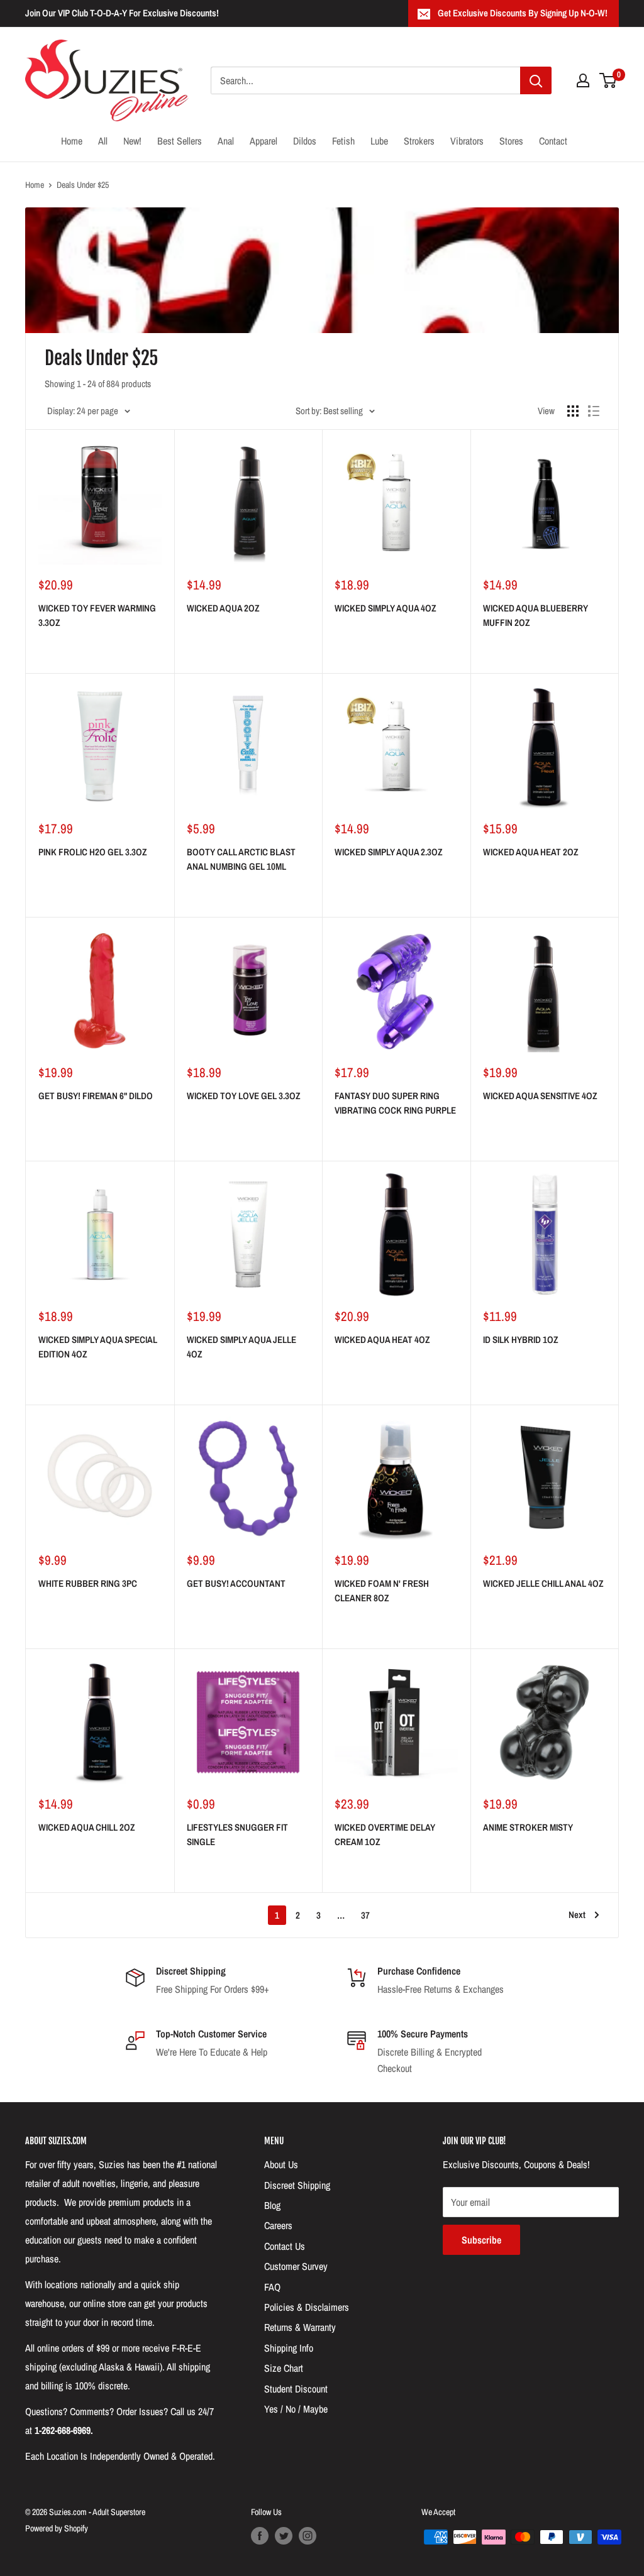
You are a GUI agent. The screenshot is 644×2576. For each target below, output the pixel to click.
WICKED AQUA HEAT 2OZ (531, 852)
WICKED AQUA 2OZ (223, 608)
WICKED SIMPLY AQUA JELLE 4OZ (241, 1347)
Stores (511, 141)
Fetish (343, 141)
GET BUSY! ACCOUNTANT (236, 1583)
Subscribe (481, 2240)
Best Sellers (180, 141)
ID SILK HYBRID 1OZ (521, 1340)
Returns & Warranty (300, 2327)
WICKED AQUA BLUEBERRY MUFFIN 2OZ (536, 615)
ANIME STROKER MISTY (528, 1827)
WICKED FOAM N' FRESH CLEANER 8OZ (382, 1591)
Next (577, 1915)
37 (365, 1915)
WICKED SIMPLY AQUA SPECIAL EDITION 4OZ (98, 1347)
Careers (278, 2225)
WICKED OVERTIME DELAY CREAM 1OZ (385, 1834)
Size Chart (284, 2368)
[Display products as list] (594, 411)
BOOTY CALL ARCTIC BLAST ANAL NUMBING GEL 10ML (241, 859)
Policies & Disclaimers (307, 2307)
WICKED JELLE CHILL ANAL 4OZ (543, 1583)
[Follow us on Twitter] (284, 2536)
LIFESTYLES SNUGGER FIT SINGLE (237, 1834)
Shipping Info (289, 2348)
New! (132, 141)
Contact (553, 141)
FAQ (272, 2287)
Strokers (419, 141)
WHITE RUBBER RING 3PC (88, 1583)
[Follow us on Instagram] (308, 2536)
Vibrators (467, 141)
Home (72, 141)
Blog (272, 2205)
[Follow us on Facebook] (260, 2536)
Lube (379, 141)
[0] (608, 80)
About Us (281, 2164)
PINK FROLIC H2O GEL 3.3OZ (93, 852)
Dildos (305, 141)
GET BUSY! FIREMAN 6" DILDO (96, 1096)
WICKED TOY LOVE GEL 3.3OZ (244, 1096)
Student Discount (296, 2389)
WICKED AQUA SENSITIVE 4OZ (540, 1096)
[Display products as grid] (573, 411)
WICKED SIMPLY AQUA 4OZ (386, 608)
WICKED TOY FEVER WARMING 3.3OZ (97, 615)
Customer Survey (296, 2266)
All (103, 141)
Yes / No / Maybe (296, 2409)
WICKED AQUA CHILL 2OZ (87, 1827)
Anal (226, 141)
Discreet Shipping (297, 2185)
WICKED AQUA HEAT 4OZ (382, 1340)
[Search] (536, 80)
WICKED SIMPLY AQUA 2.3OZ (389, 852)
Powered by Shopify (57, 2528)
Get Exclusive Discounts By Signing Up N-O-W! (523, 13)
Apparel (264, 141)
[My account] (583, 80)
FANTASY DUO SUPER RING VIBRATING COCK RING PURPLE (395, 1103)
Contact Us (285, 2246)
